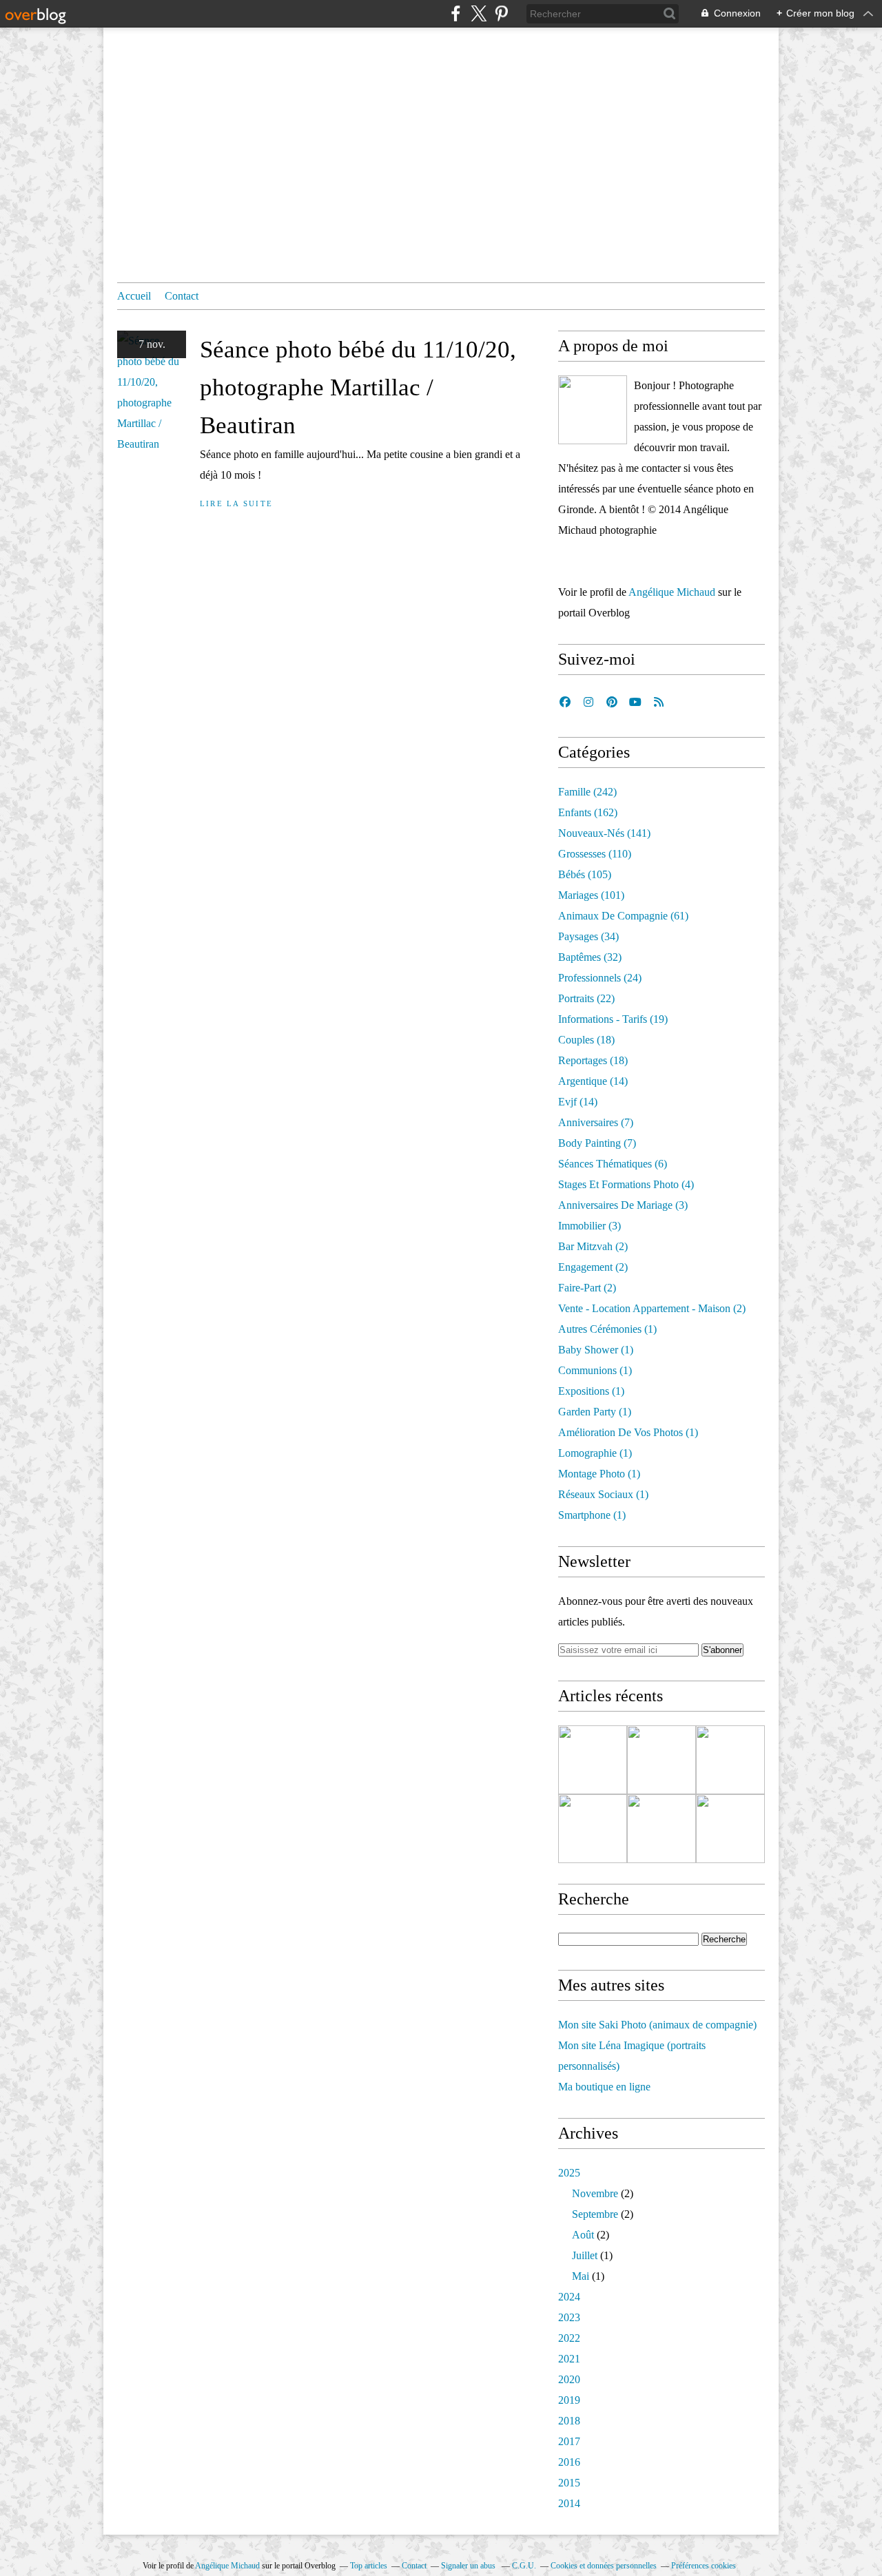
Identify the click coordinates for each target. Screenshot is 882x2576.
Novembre (595, 2193)
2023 (569, 2317)
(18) (586, 1040)
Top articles (369, 2566)
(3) (623, 1205)
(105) (585, 874)
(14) (593, 1081)
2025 (569, 2173)
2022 (569, 2338)
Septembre (595, 2214)
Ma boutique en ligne (604, 2087)
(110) (595, 854)
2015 (569, 2483)
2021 (569, 2359)
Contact (182, 296)
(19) (613, 1019)
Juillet (585, 2255)
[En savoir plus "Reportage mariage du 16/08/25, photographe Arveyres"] (593, 1829)
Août (583, 2235)
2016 (569, 2462)
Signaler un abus (469, 2566)
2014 (569, 2503)
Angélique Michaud (672, 592)
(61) (623, 916)
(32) (590, 957)
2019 (569, 2400)
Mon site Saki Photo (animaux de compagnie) (657, 2025)
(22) (586, 998)
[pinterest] (501, 13)
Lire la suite (236, 503)
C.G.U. (524, 2566)
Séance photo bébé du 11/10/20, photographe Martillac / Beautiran (358, 387)
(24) (600, 978)
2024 (569, 2297)
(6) (613, 1164)
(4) (626, 1184)
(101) (591, 895)
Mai (581, 2276)
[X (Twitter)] (479, 13)
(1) (607, 1329)
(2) (593, 1246)
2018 (569, 2421)
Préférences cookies (704, 2566)
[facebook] (456, 13)
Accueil (134, 296)
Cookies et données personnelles (604, 2566)
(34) (588, 936)
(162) (588, 812)
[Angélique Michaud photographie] (593, 410)
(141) (604, 833)
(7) (596, 1122)
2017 (569, 2441)
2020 (569, 2379)
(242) (587, 792)
